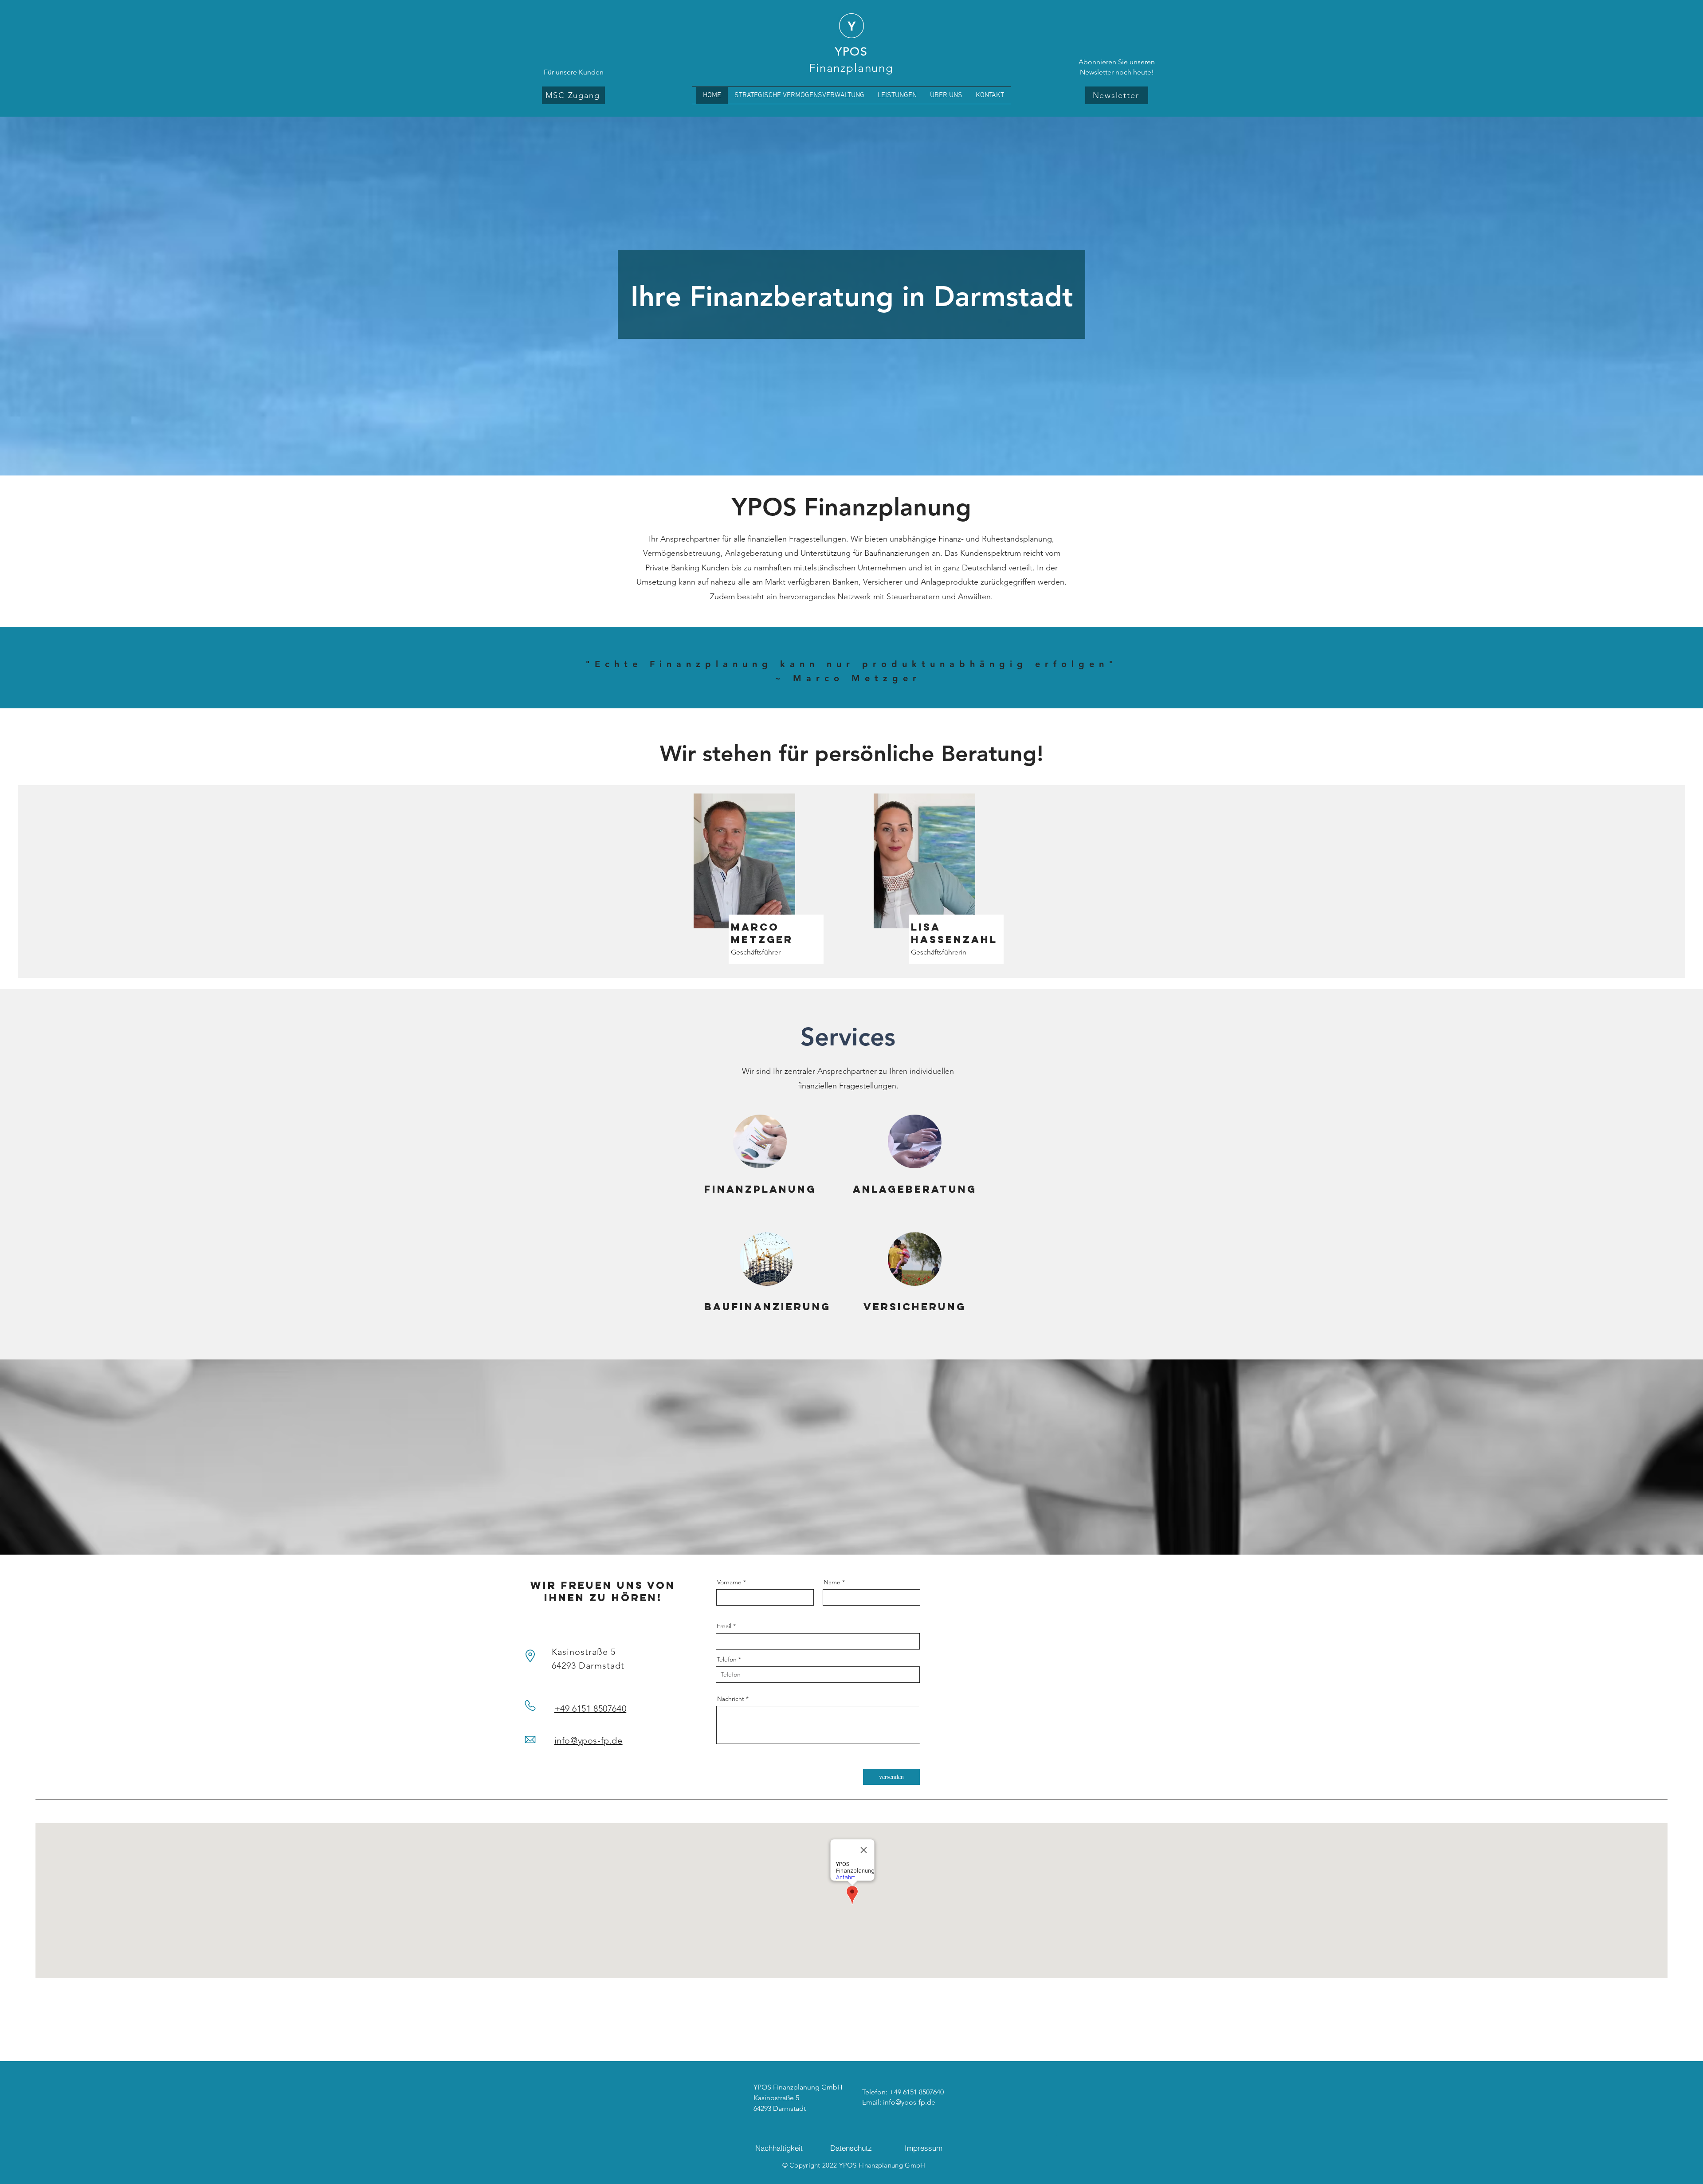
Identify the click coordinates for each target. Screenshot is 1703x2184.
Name (832, 1582)
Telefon (727, 1659)
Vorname (729, 1582)
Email (724, 1626)
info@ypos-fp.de (589, 1740)
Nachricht (731, 1699)
